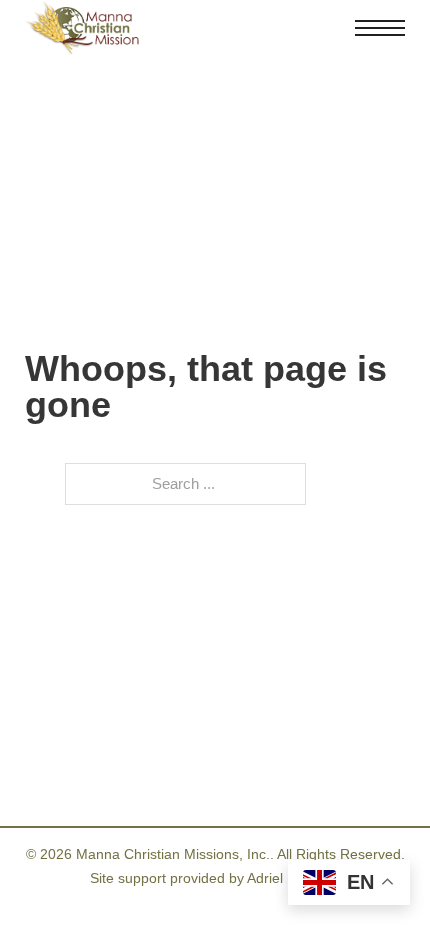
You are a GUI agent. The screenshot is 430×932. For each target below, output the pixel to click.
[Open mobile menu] (380, 28)
